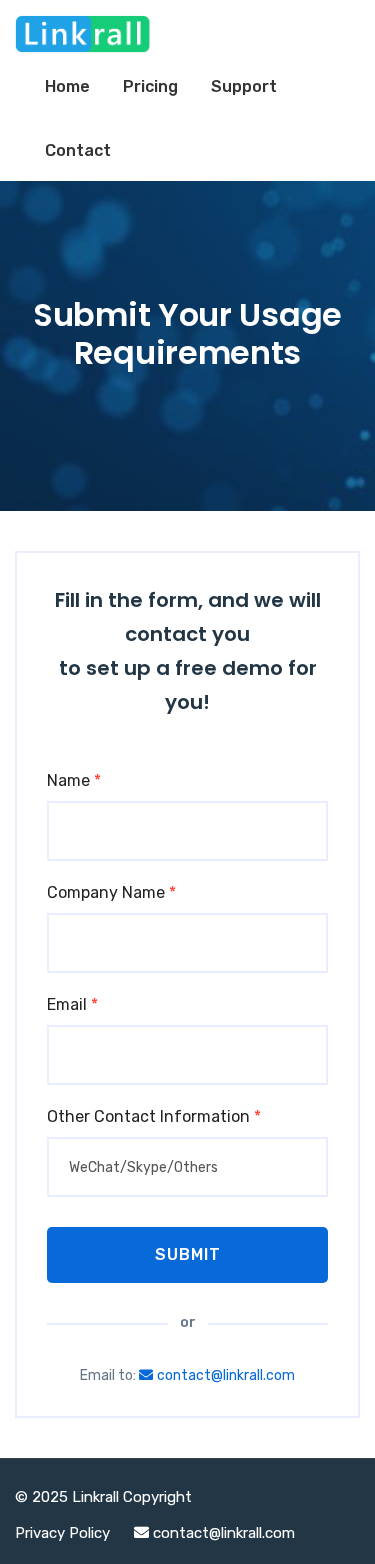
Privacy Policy (64, 1533)
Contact (78, 150)
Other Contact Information (154, 1116)
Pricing (150, 86)
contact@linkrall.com (226, 1375)
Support (244, 86)
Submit (188, 1254)
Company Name (111, 892)
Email (72, 1004)
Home (67, 86)
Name (74, 780)
